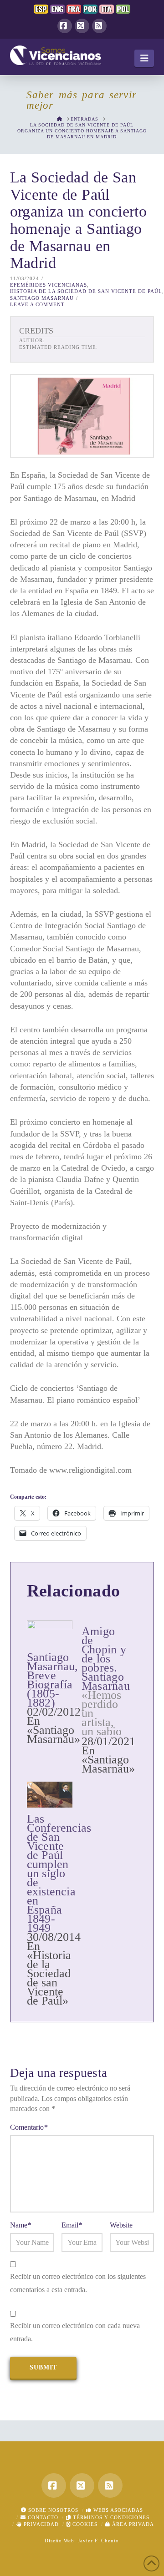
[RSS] (99, 26)
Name (21, 2225)
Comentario (29, 2127)
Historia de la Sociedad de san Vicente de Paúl (86, 291)
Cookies (84, 2524)
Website (121, 2225)
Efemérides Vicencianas (49, 285)
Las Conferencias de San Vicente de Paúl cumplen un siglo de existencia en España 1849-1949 (59, 1873)
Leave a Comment (37, 304)
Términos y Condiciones (110, 2517)
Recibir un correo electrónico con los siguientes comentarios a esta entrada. (78, 2283)
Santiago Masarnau (42, 298)
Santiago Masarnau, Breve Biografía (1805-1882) (53, 1680)
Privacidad (40, 2524)
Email (72, 2225)
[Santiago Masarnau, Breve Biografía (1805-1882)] (50, 1633)
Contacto (42, 2517)
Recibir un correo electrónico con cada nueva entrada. (75, 2332)
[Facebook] (65, 26)
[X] (82, 26)
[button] (144, 58)
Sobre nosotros (52, 2510)
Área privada (132, 2524)
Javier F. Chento (98, 2541)
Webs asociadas (117, 2510)
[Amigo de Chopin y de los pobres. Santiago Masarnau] (109, 1697)
